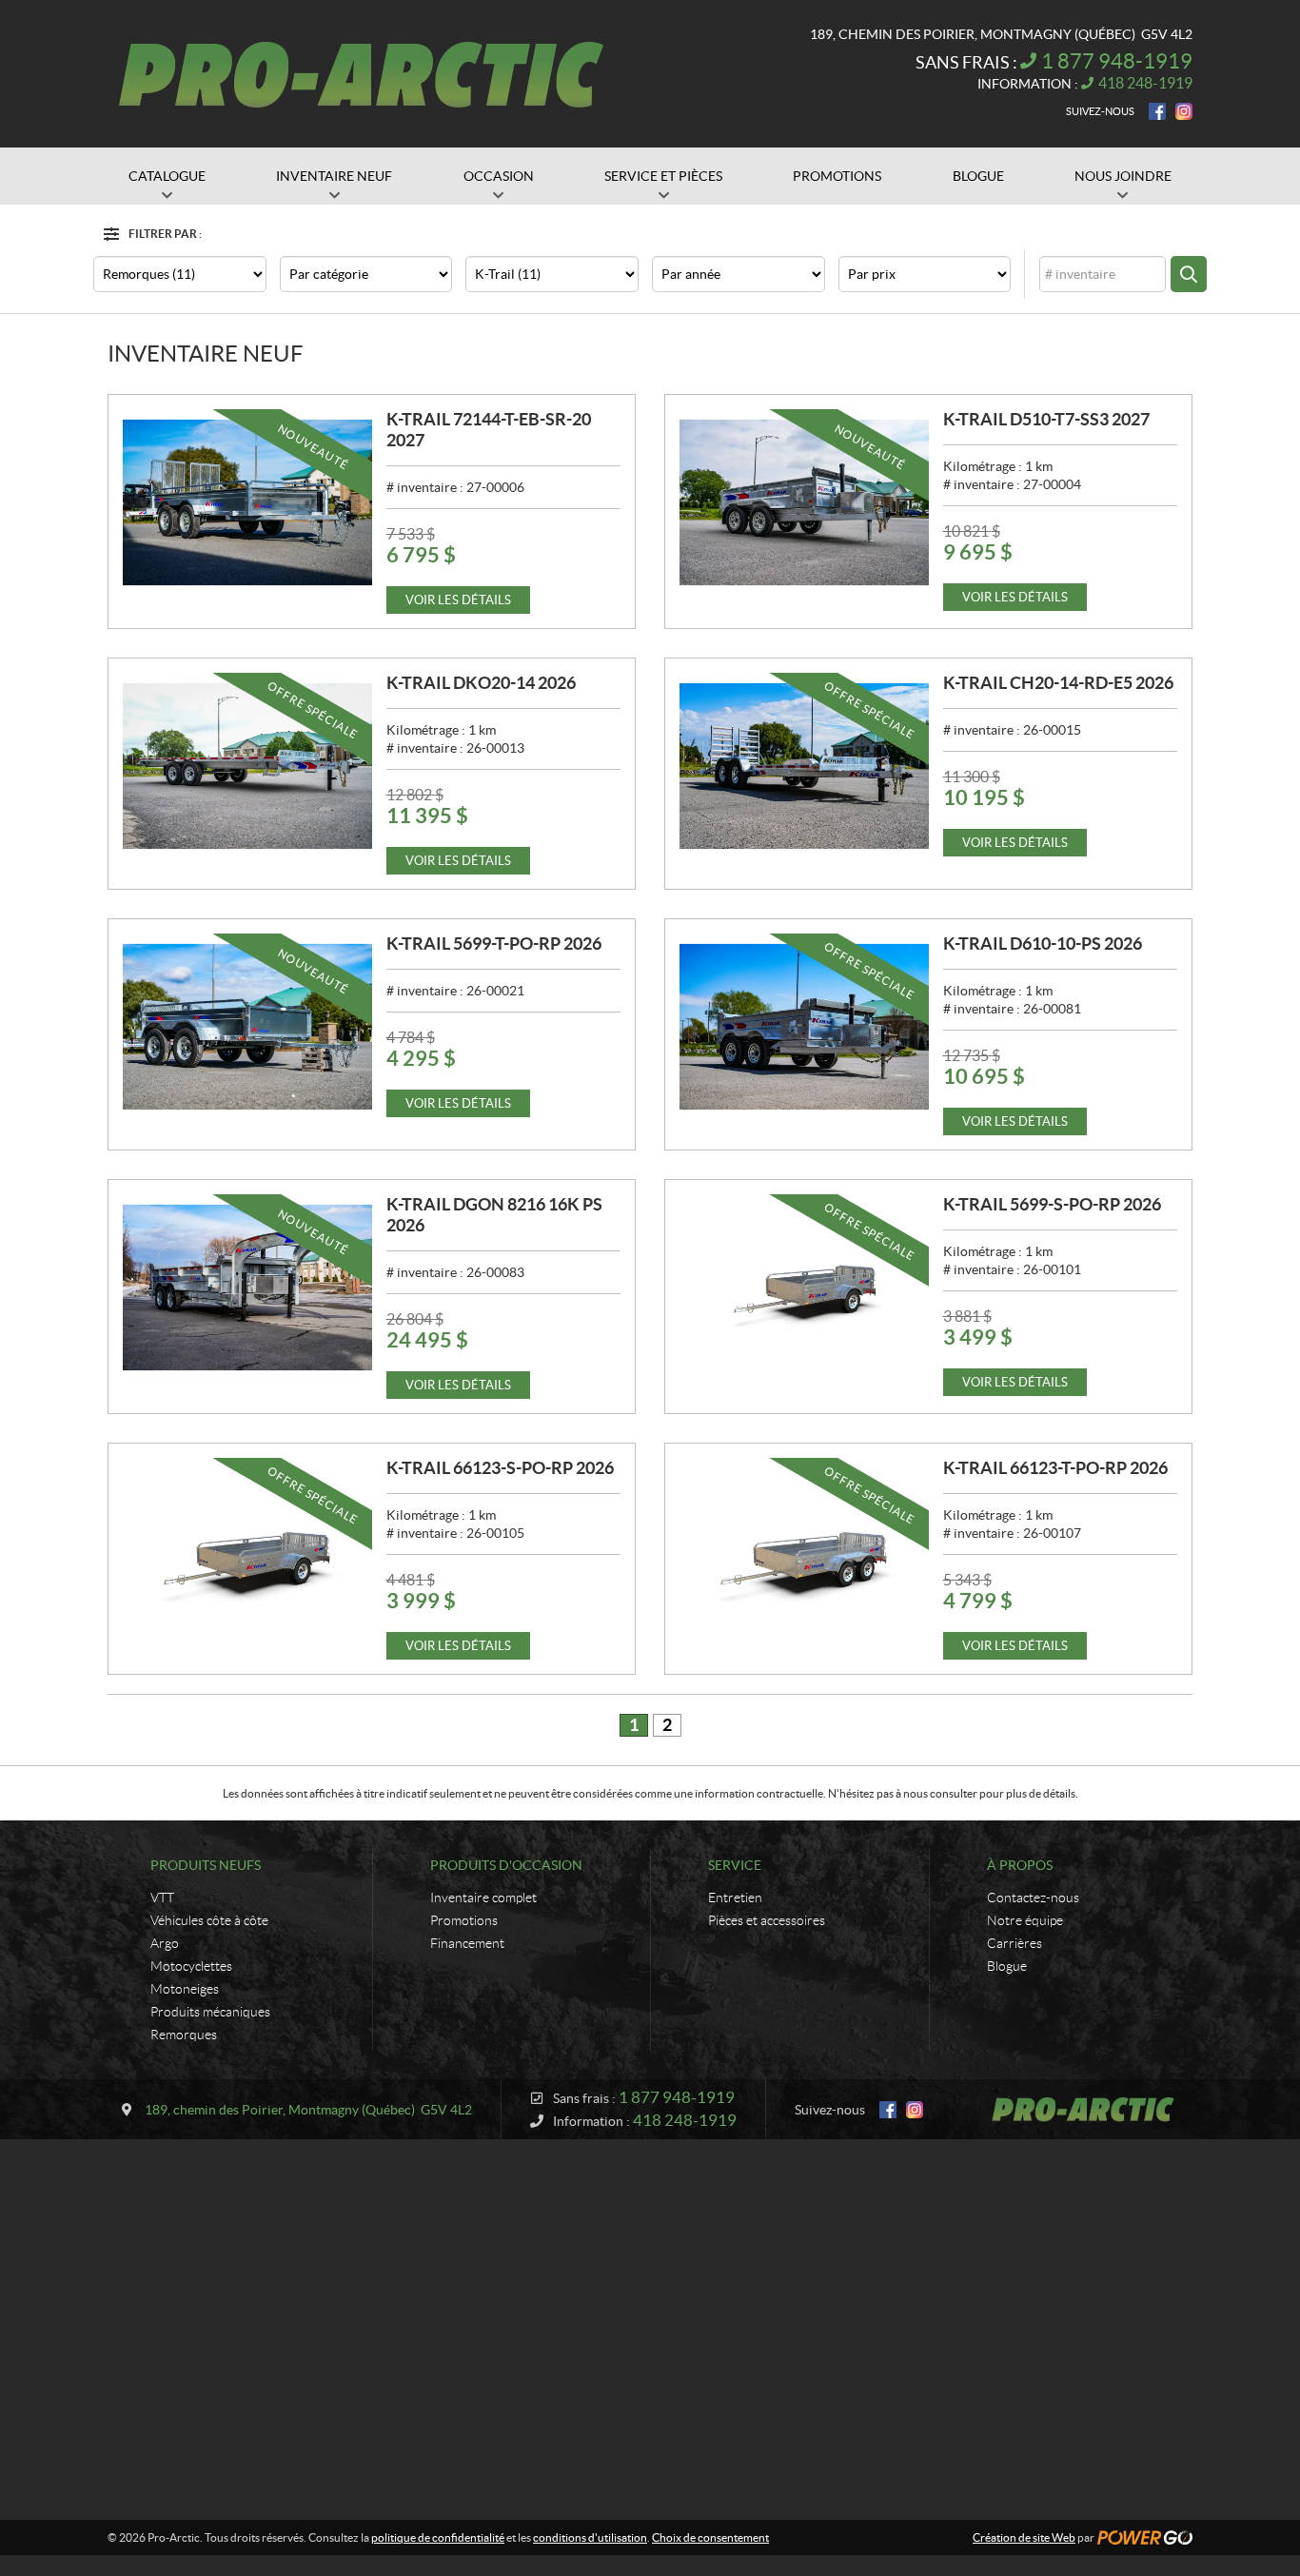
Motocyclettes (191, 1966)
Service (735, 1865)
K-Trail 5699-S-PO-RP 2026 (1052, 1204)
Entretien (735, 1898)
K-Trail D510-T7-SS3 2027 (1046, 419)
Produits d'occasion (506, 1865)
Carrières (1014, 1943)
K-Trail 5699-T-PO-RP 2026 (494, 944)
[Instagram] (1184, 111)
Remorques (184, 2035)
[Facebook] (1157, 111)
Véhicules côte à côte (209, 1920)
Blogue (1007, 1966)
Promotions (464, 1920)
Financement (467, 1943)
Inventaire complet (483, 1898)
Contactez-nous (1033, 1898)
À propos (1020, 1865)
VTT (162, 1898)
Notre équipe (1025, 1920)
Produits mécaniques (210, 2012)
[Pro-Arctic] (361, 74)
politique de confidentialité (438, 2537)
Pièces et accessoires (767, 1920)
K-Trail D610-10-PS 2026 (1043, 944)
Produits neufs (206, 1865)
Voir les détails (458, 600)
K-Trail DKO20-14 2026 (481, 683)
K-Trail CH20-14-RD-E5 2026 (1058, 683)
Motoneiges (185, 1989)
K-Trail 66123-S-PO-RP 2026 (500, 1468)
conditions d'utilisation (590, 2537)
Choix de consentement (710, 2537)
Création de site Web (1024, 2537)
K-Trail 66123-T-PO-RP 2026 (1055, 1468)
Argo (165, 1943)
